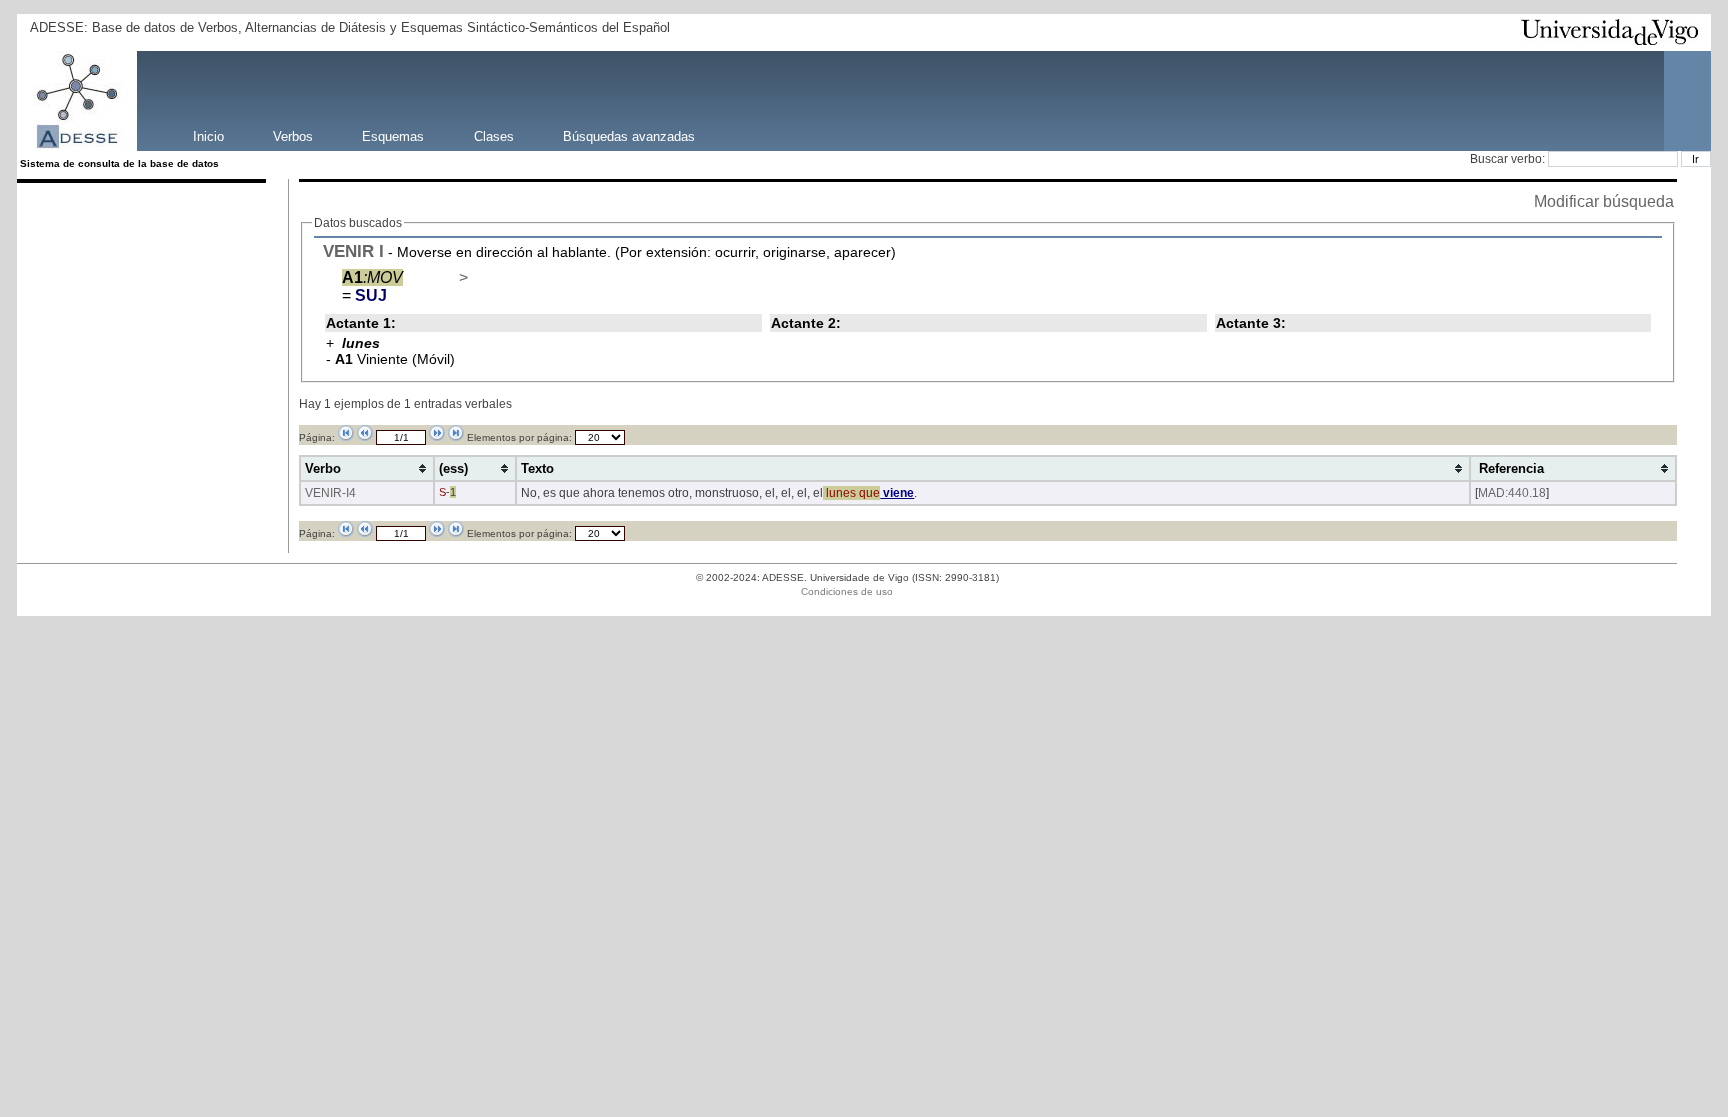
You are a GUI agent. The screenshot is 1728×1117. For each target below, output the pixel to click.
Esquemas (393, 135)
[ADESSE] (149, 101)
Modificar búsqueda (1604, 201)
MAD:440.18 (1512, 493)
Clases (494, 135)
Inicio (208, 135)
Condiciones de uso (847, 591)
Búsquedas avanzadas (629, 135)
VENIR (348, 251)
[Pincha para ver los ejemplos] (437, 277)
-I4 (349, 493)
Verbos (293, 135)
